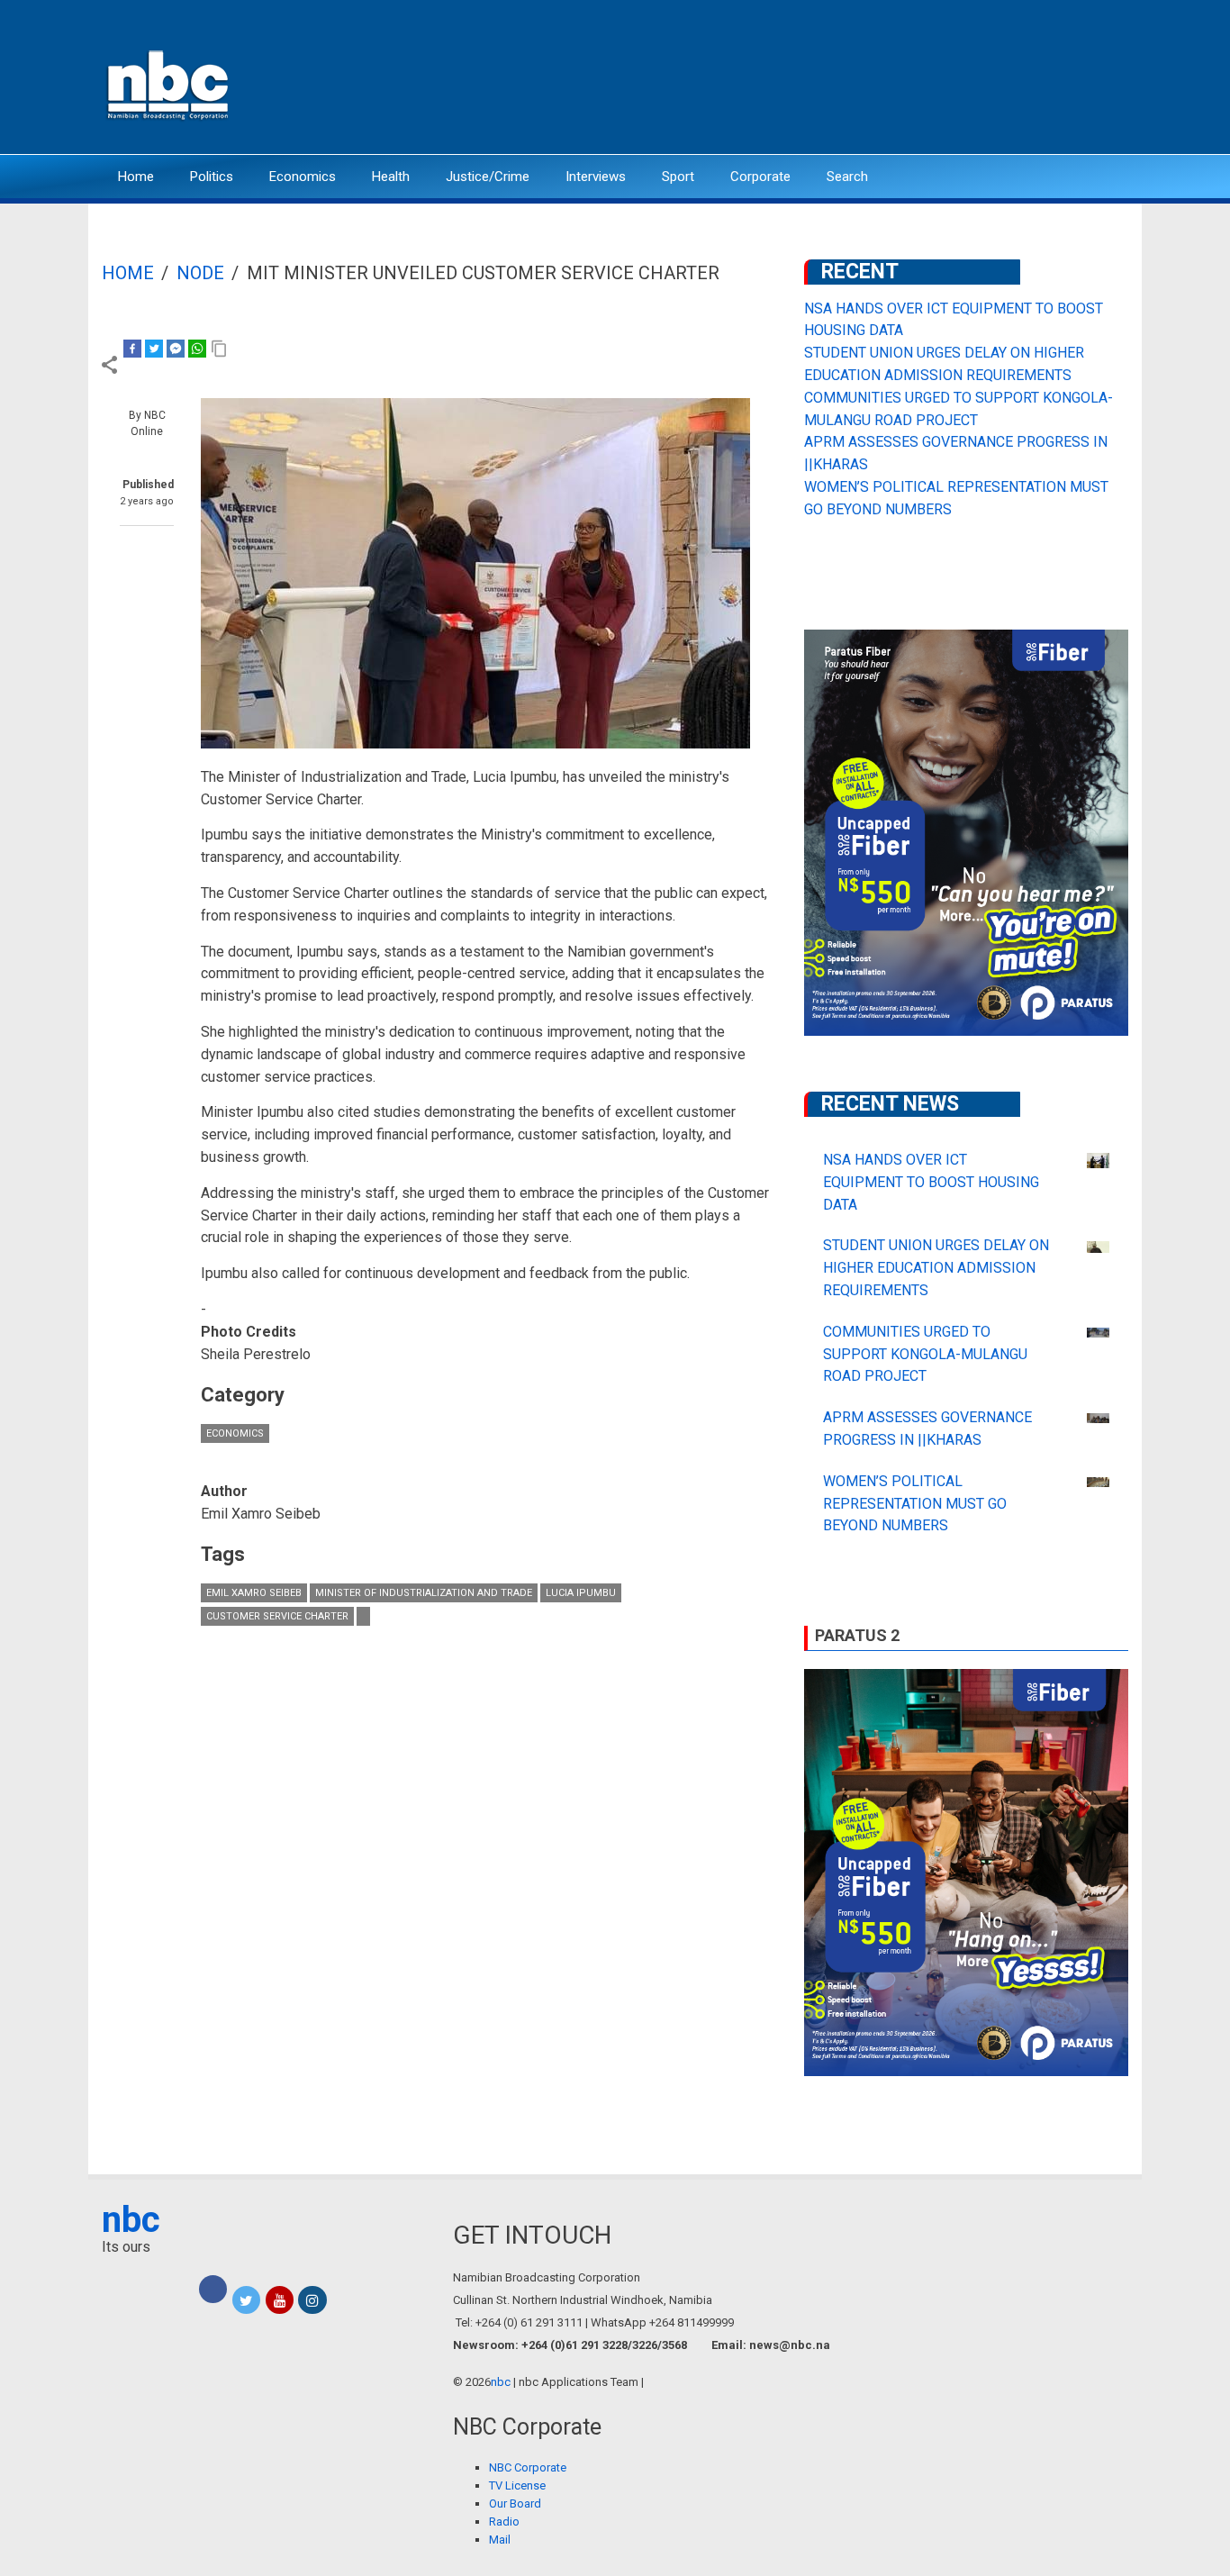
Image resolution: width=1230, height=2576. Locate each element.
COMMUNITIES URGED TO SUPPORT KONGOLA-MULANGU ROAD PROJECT (925, 1354)
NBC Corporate (528, 2467)
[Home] (169, 83)
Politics (212, 177)
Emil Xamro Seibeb (254, 1593)
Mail (500, 2540)
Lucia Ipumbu (581, 1593)
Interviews (596, 177)
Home (136, 177)
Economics (303, 177)
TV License (517, 2485)
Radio (504, 2522)
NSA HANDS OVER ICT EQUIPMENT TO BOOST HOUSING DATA (931, 1182)
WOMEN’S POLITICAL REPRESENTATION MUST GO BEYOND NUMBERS (915, 1504)
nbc (131, 2220)
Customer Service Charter (277, 1616)
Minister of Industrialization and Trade (424, 1593)
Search (847, 177)
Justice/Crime (488, 177)
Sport (678, 177)
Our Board (515, 2503)
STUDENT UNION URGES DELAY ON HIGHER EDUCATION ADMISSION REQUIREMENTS (936, 1268)
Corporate (760, 177)
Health (391, 177)
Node (200, 273)
